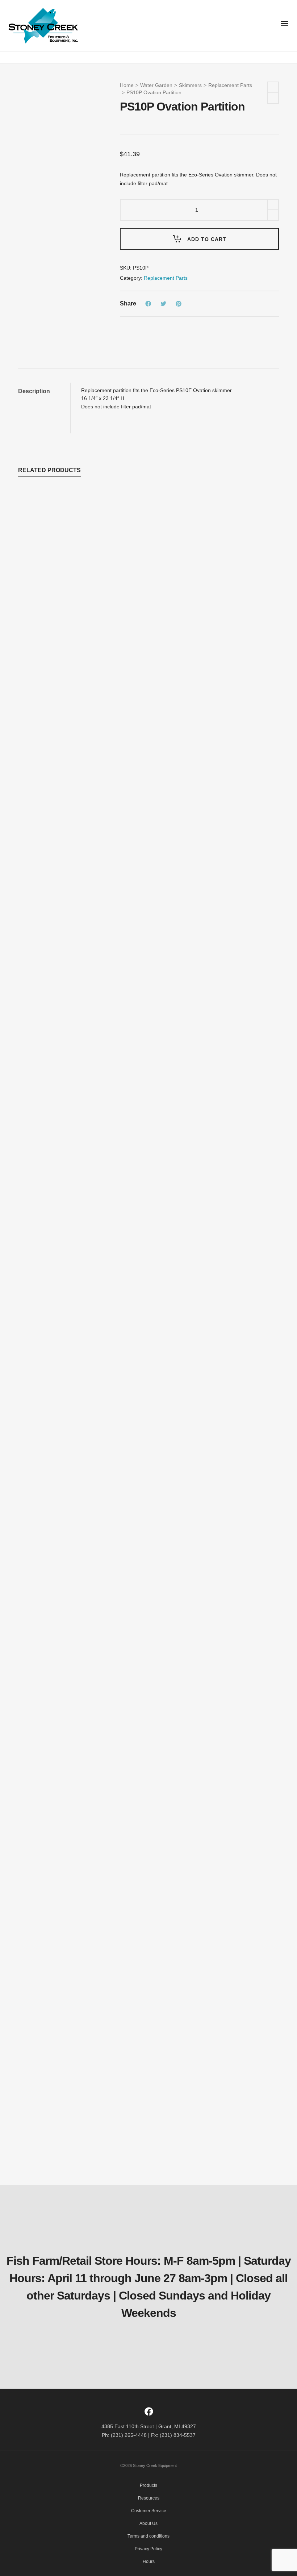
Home (127, 85)
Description (34, 391)
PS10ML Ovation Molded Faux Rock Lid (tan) (148, 970)
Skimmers (190, 85)
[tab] (44, 391)
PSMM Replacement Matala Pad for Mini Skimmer (149, 2150)
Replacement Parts (230, 85)
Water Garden (156, 85)
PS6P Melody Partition (149, 745)
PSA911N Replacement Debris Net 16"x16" (148, 1560)
